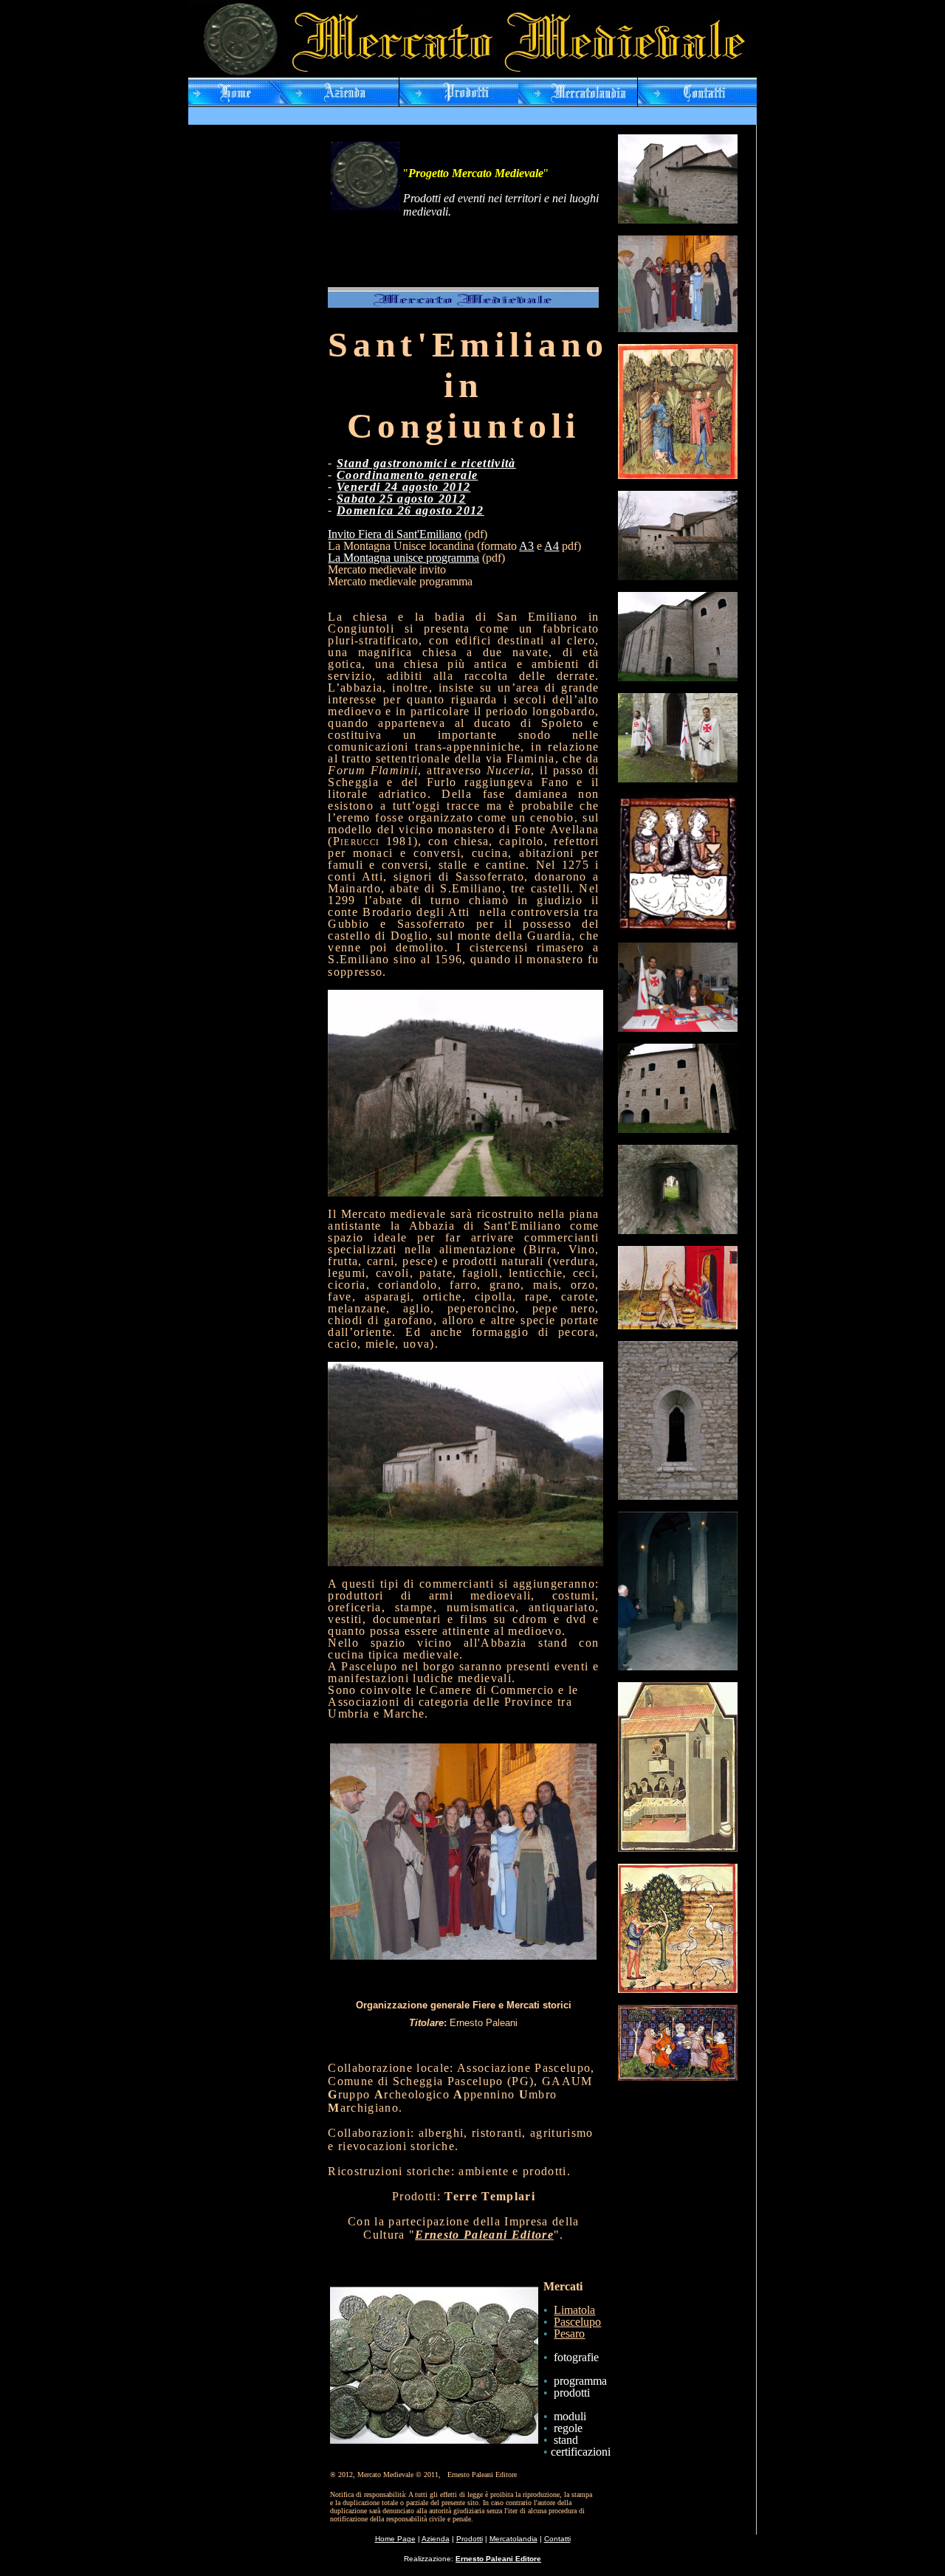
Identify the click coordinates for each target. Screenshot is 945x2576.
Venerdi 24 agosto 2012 (403, 487)
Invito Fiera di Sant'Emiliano (395, 534)
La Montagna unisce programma (403, 558)
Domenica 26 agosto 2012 (410, 510)
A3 (526, 546)
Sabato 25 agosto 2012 (401, 499)
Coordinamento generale (407, 475)
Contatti (557, 2539)
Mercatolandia (513, 2539)
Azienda (436, 2539)
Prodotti (470, 2539)
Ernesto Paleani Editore (484, 2235)
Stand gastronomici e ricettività (426, 463)
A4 (551, 546)
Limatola (574, 2310)
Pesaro (569, 2334)
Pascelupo (577, 2322)
